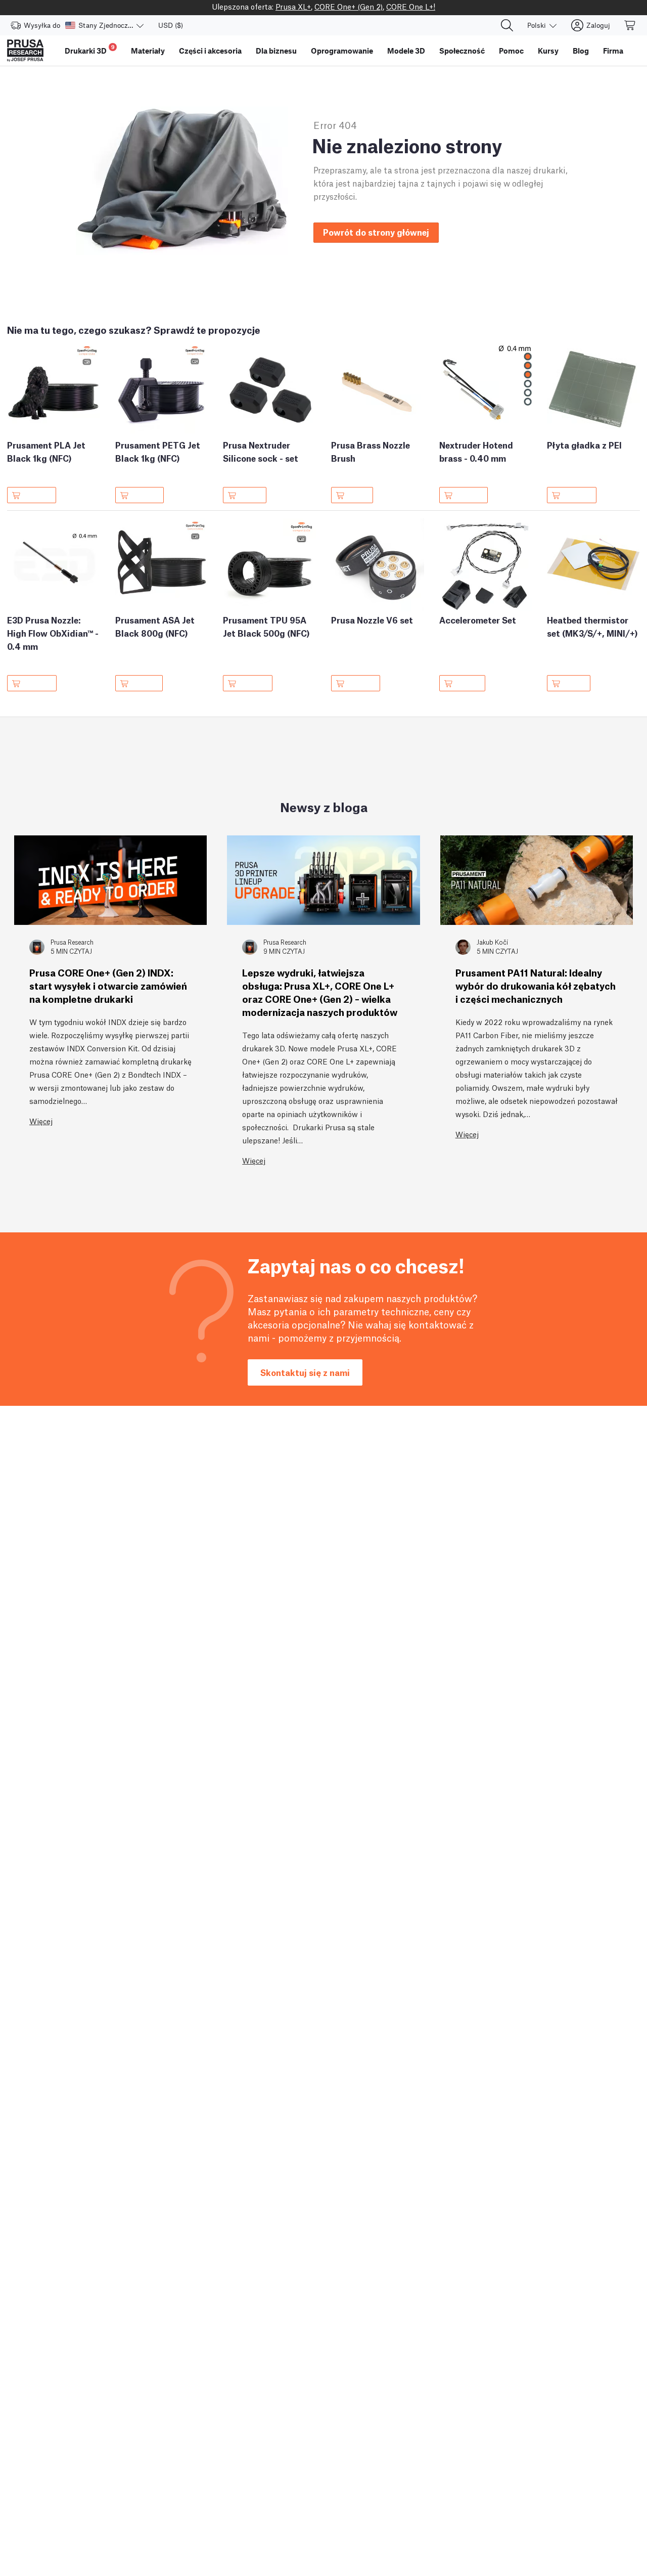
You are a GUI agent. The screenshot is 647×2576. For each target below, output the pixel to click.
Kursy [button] (548, 51)
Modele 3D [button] (406, 51)
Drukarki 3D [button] (90, 49)
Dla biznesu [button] (276, 51)
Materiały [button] (148, 51)
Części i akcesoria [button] (210, 51)
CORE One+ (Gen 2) (349, 6)
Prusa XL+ (293, 6)
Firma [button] (613, 51)
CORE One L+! (411, 6)
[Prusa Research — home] (25, 51)
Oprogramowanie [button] (342, 51)
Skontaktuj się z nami (305, 1372)
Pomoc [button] (511, 51)
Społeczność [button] (462, 51)
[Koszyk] (630, 25)
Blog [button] (581, 51)
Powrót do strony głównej (376, 232)
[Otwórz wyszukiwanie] (507, 25)
